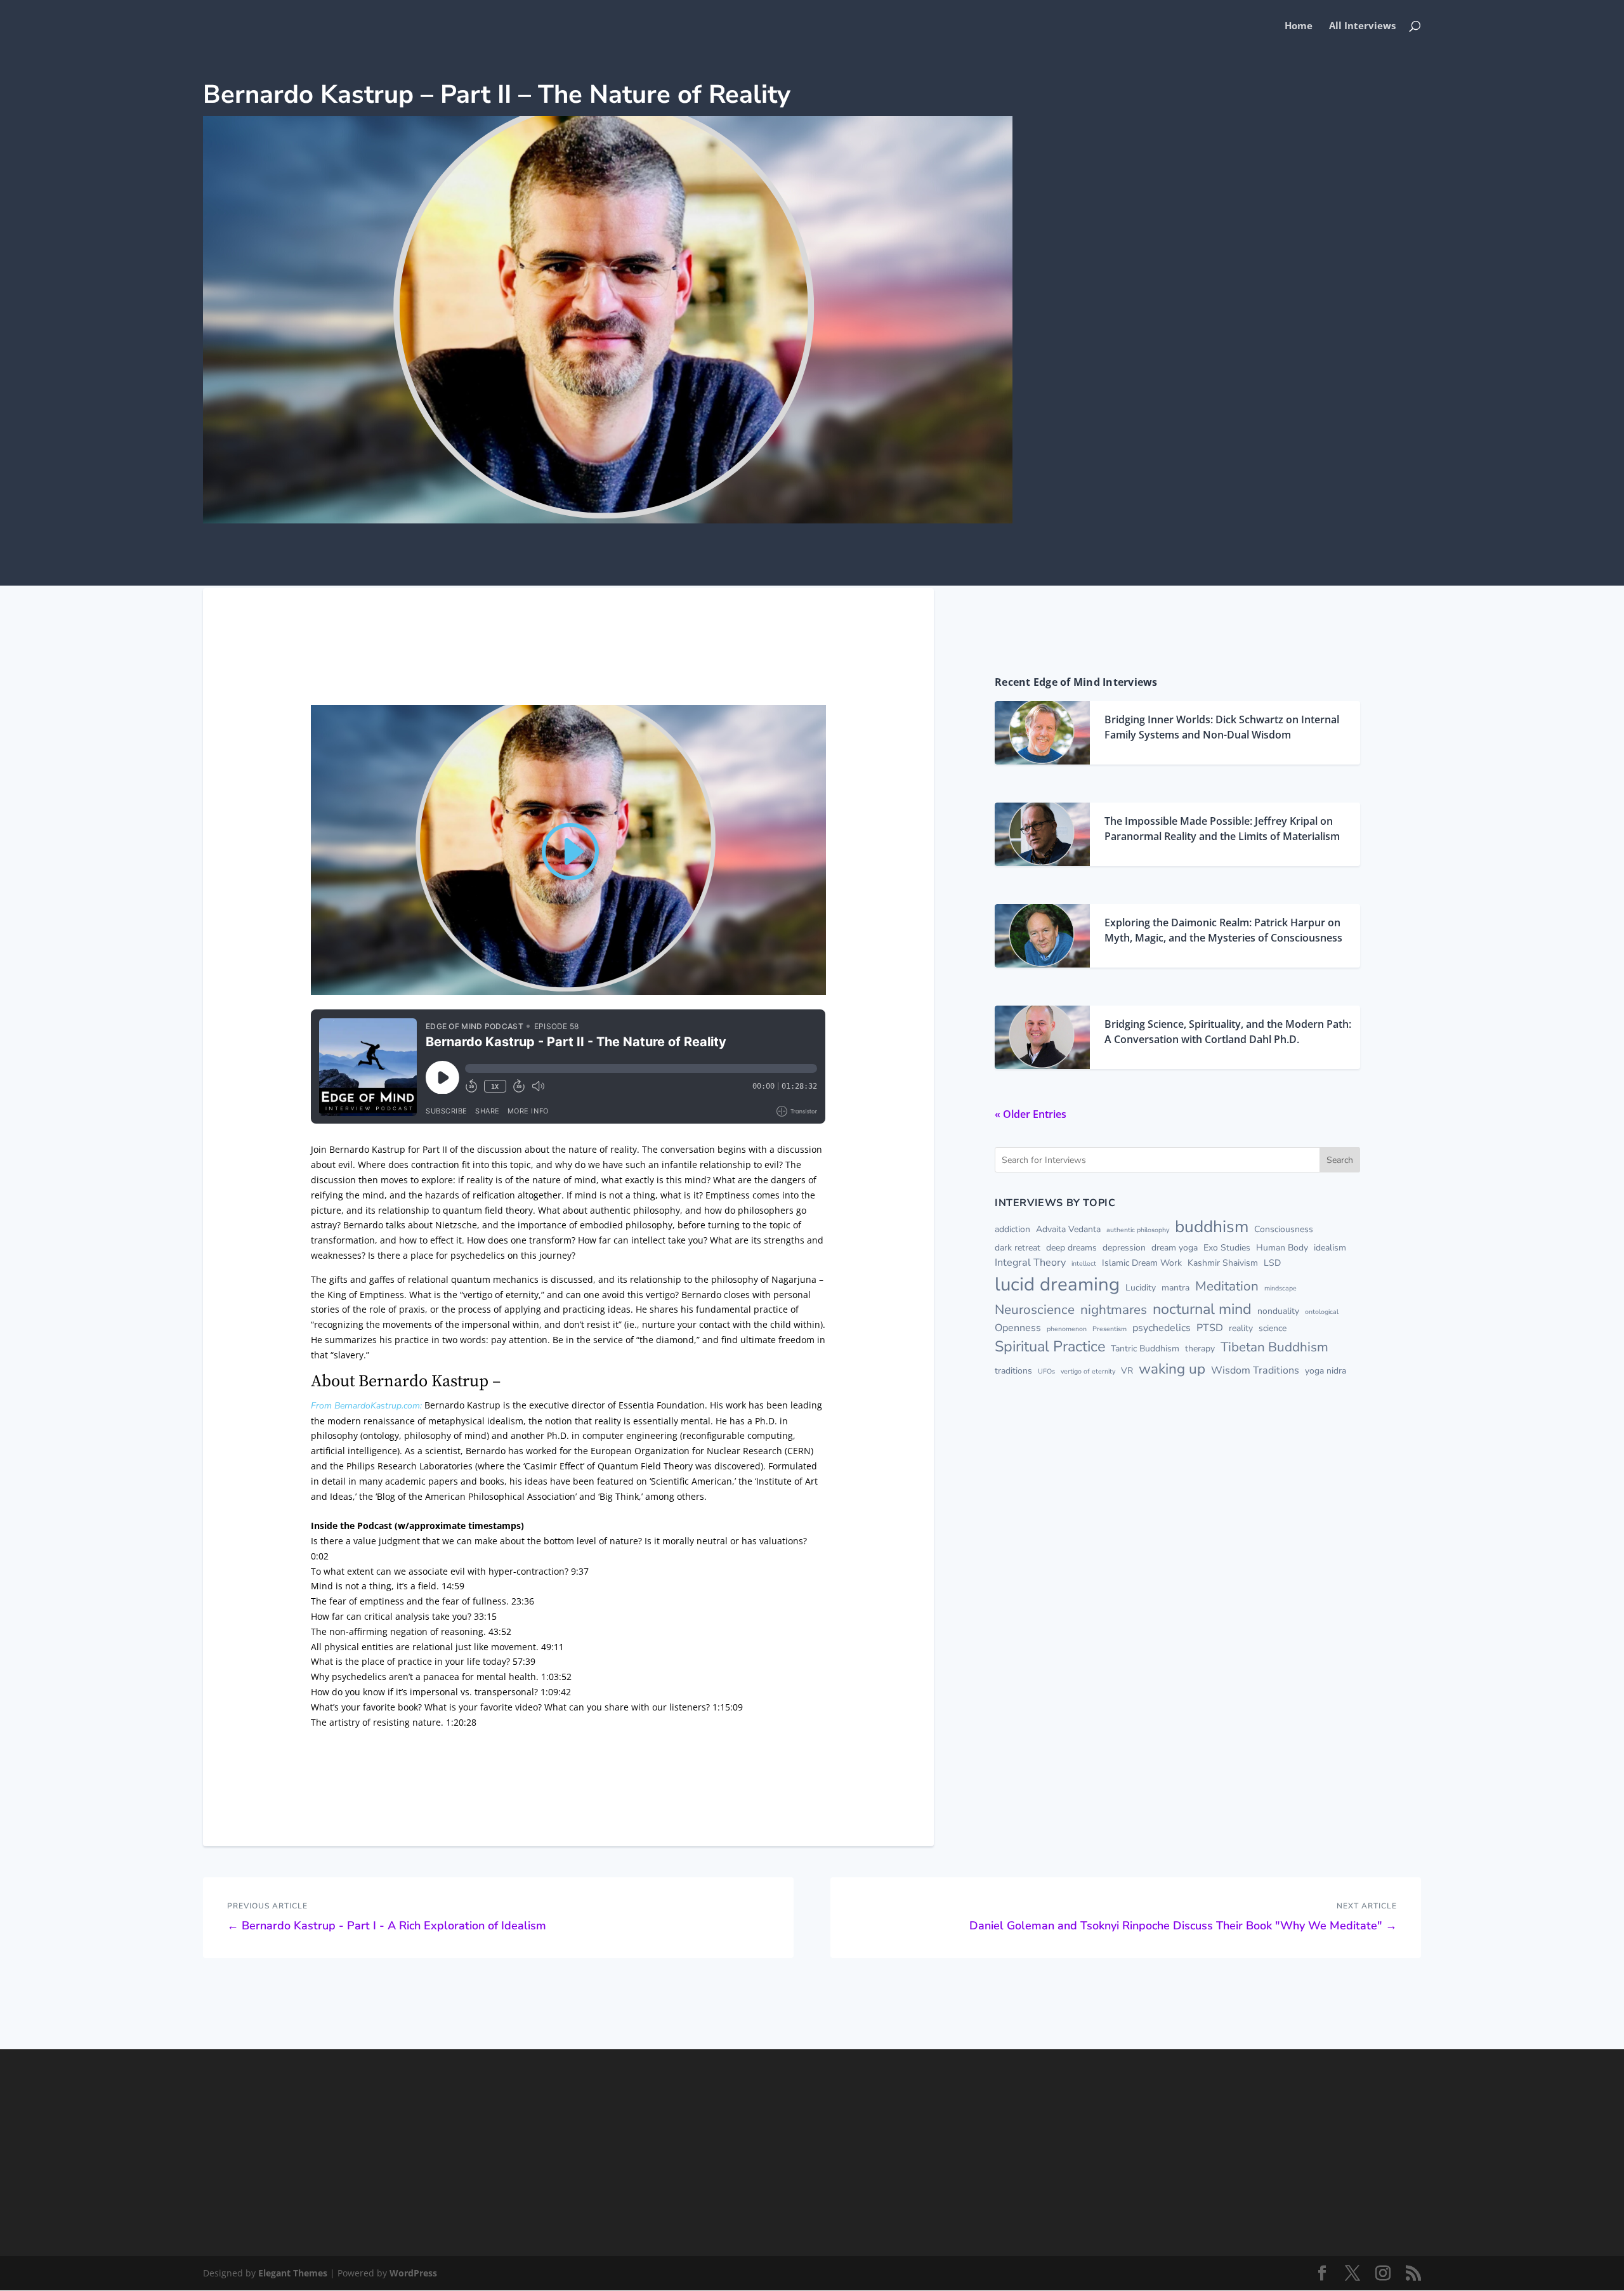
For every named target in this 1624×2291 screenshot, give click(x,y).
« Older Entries (1031, 1114)
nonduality (1278, 1311)
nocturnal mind (1202, 1309)
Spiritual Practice (1050, 1346)
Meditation (1227, 1286)
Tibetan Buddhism (1274, 1347)
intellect (1084, 1264)
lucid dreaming (1057, 1284)
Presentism (1110, 1329)
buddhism (1212, 1226)
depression (1124, 1248)
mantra (1175, 1288)
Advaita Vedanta (1068, 1229)
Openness (1018, 1328)
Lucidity (1141, 1288)
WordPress (413, 2273)
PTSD (1210, 1328)
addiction (1012, 1229)
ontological (1322, 1312)
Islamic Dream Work (1142, 1263)
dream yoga (1175, 1248)
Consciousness (1284, 1229)
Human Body (1282, 1248)
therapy (1200, 1349)
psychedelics (1162, 1328)
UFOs (1046, 1371)
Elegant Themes (293, 2273)
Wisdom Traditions (1255, 1370)
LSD (1272, 1263)
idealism (1330, 1248)
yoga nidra (1326, 1371)
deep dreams (1071, 1248)
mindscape (1280, 1288)
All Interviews (1362, 26)
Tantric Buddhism (1145, 1349)
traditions (1013, 1371)
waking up (1172, 1369)
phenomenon (1067, 1329)
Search (1340, 1160)
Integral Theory (1030, 1263)
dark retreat (1018, 1248)
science (1273, 1328)
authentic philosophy (1138, 1230)
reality (1241, 1328)
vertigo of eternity (1088, 1371)
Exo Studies (1227, 1248)
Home (1299, 26)
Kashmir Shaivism (1223, 1263)
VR (1127, 1371)
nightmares (1114, 1310)
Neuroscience (1035, 1310)
